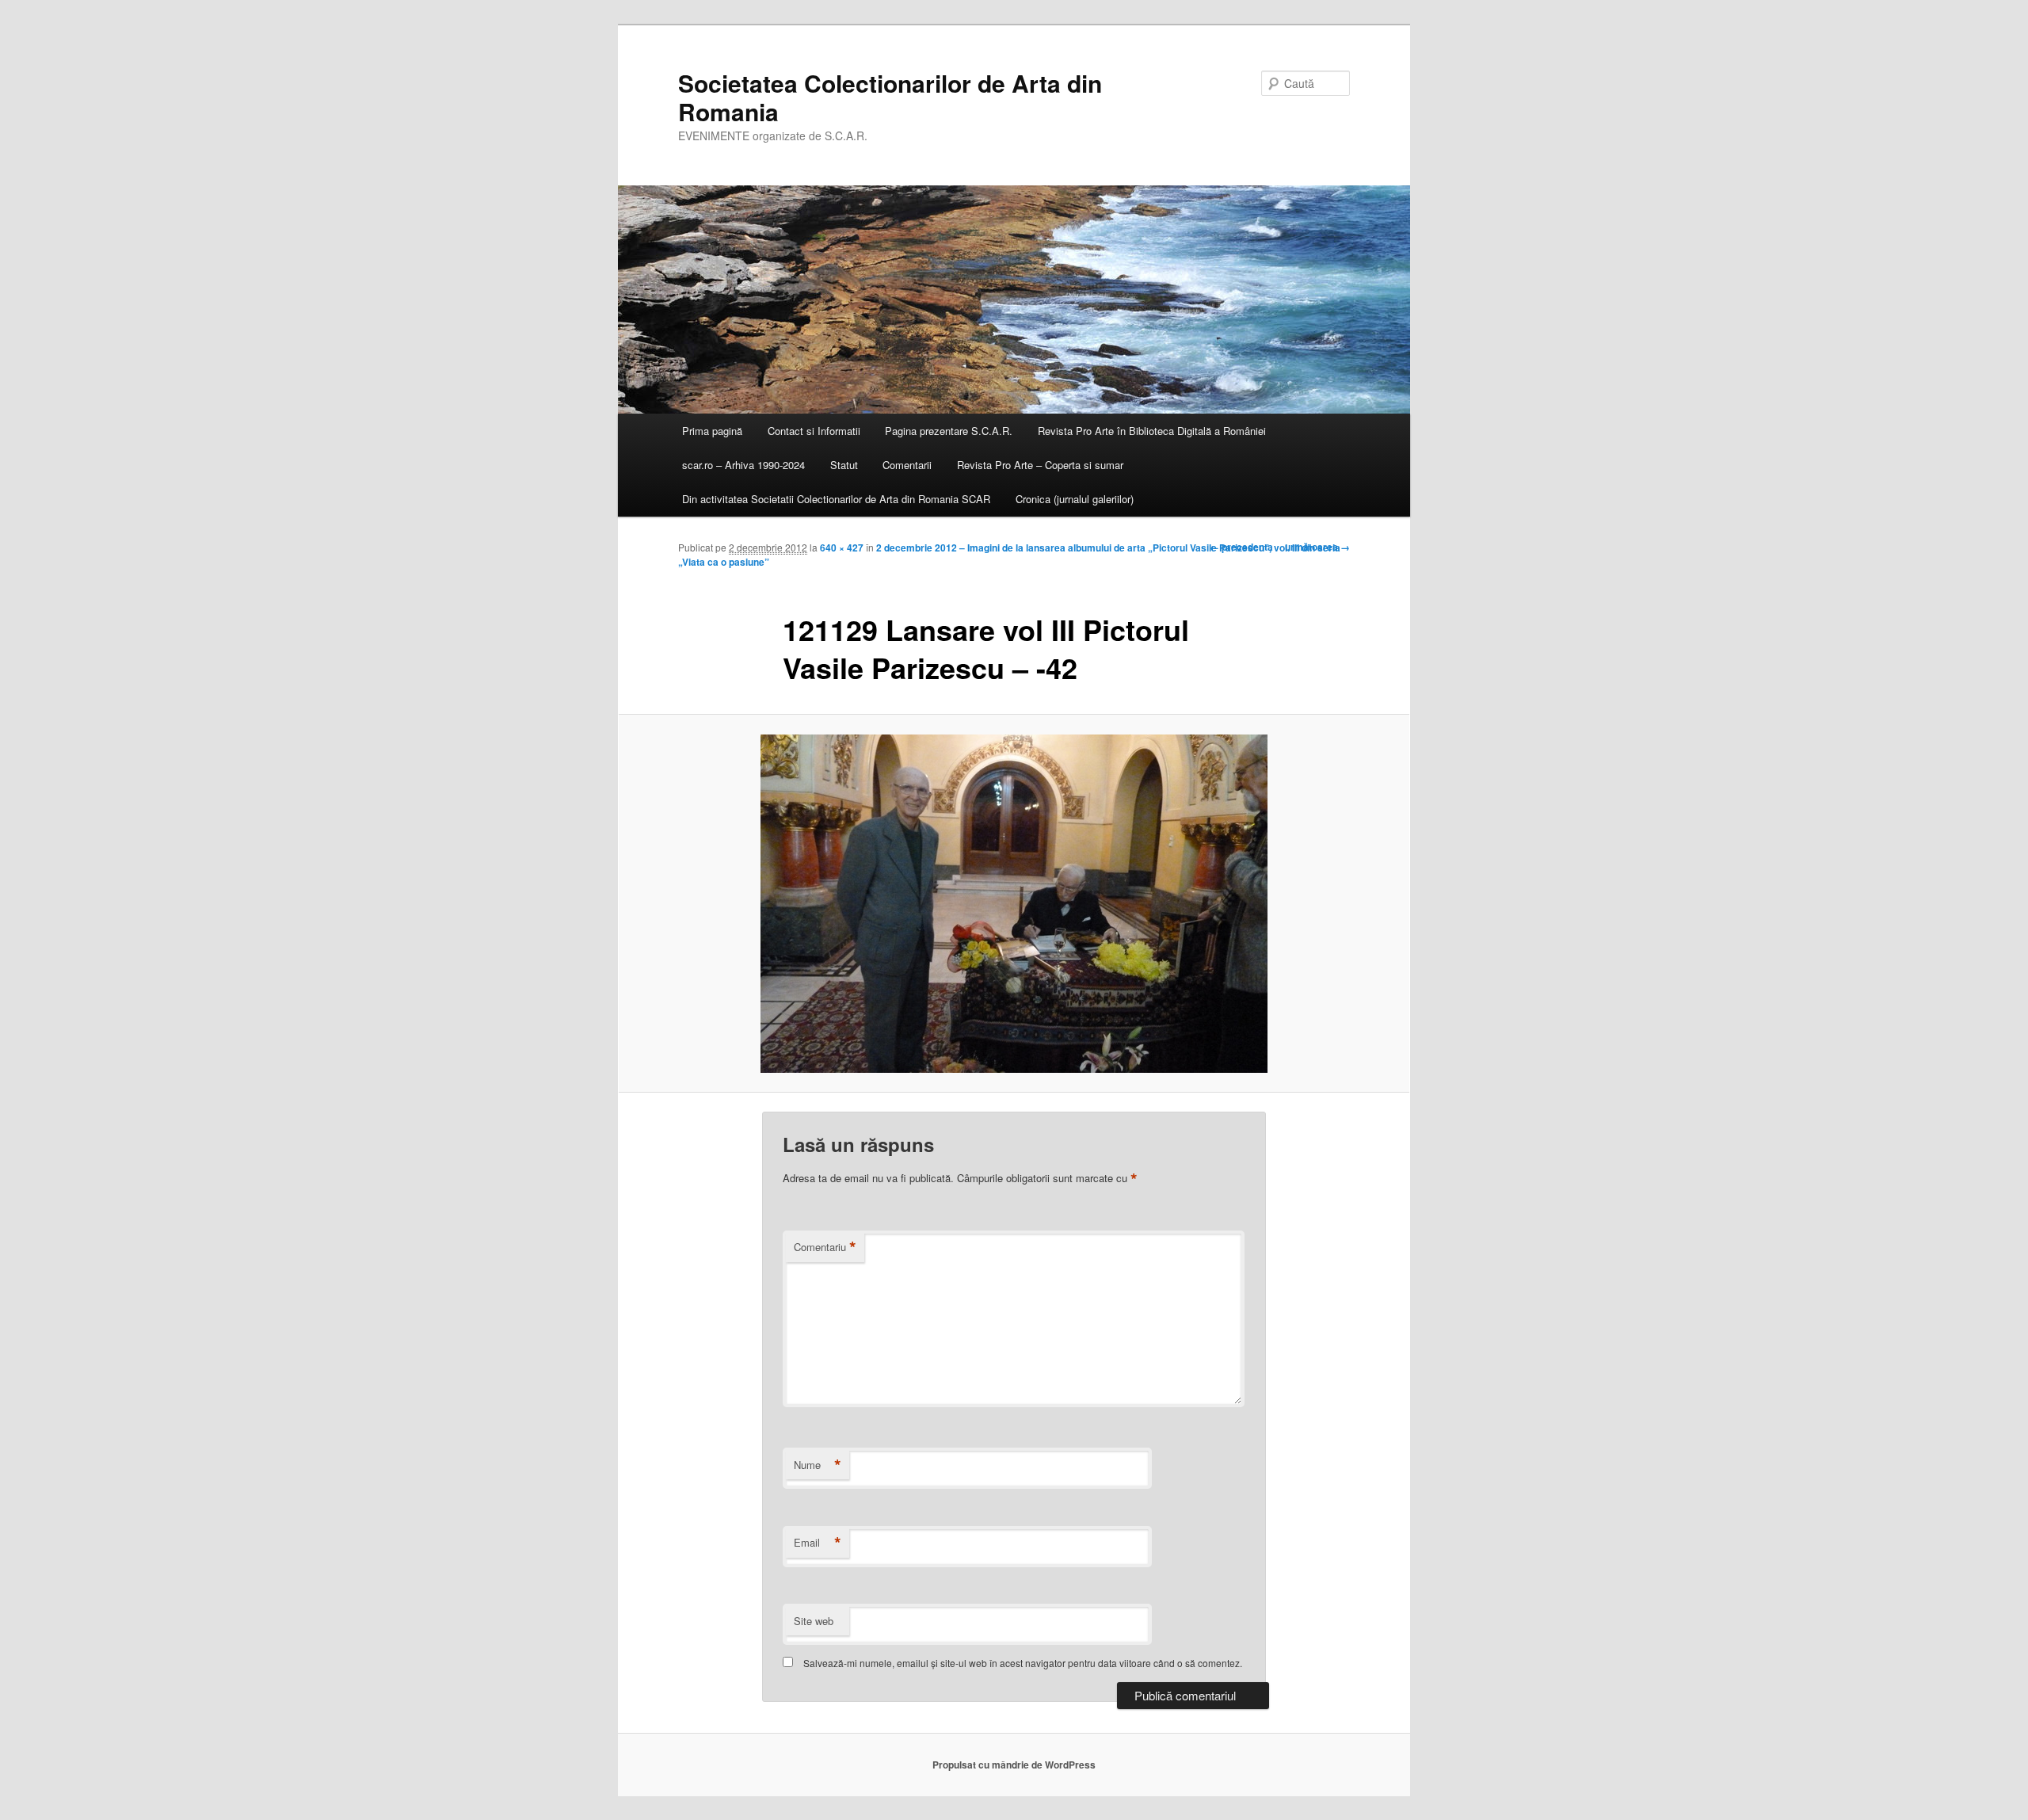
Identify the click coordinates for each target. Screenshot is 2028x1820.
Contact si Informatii (814, 431)
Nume (818, 1465)
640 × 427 (842, 548)
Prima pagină (712, 431)
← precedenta (1241, 547)
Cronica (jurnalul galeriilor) (1075, 499)
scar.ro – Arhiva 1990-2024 (743, 465)
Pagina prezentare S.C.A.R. (949, 431)
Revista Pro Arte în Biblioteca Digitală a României (1152, 431)
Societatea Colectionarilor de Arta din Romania (890, 97)
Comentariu (825, 1247)
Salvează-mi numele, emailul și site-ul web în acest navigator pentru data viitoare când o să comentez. (1023, 1663)
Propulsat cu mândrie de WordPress (1014, 1765)
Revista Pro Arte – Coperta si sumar (1040, 465)
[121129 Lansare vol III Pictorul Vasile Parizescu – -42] (1014, 904)
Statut (844, 465)
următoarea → (1317, 547)
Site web (814, 1621)
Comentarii (907, 465)
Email (818, 1543)
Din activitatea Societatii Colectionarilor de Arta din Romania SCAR (836, 499)
